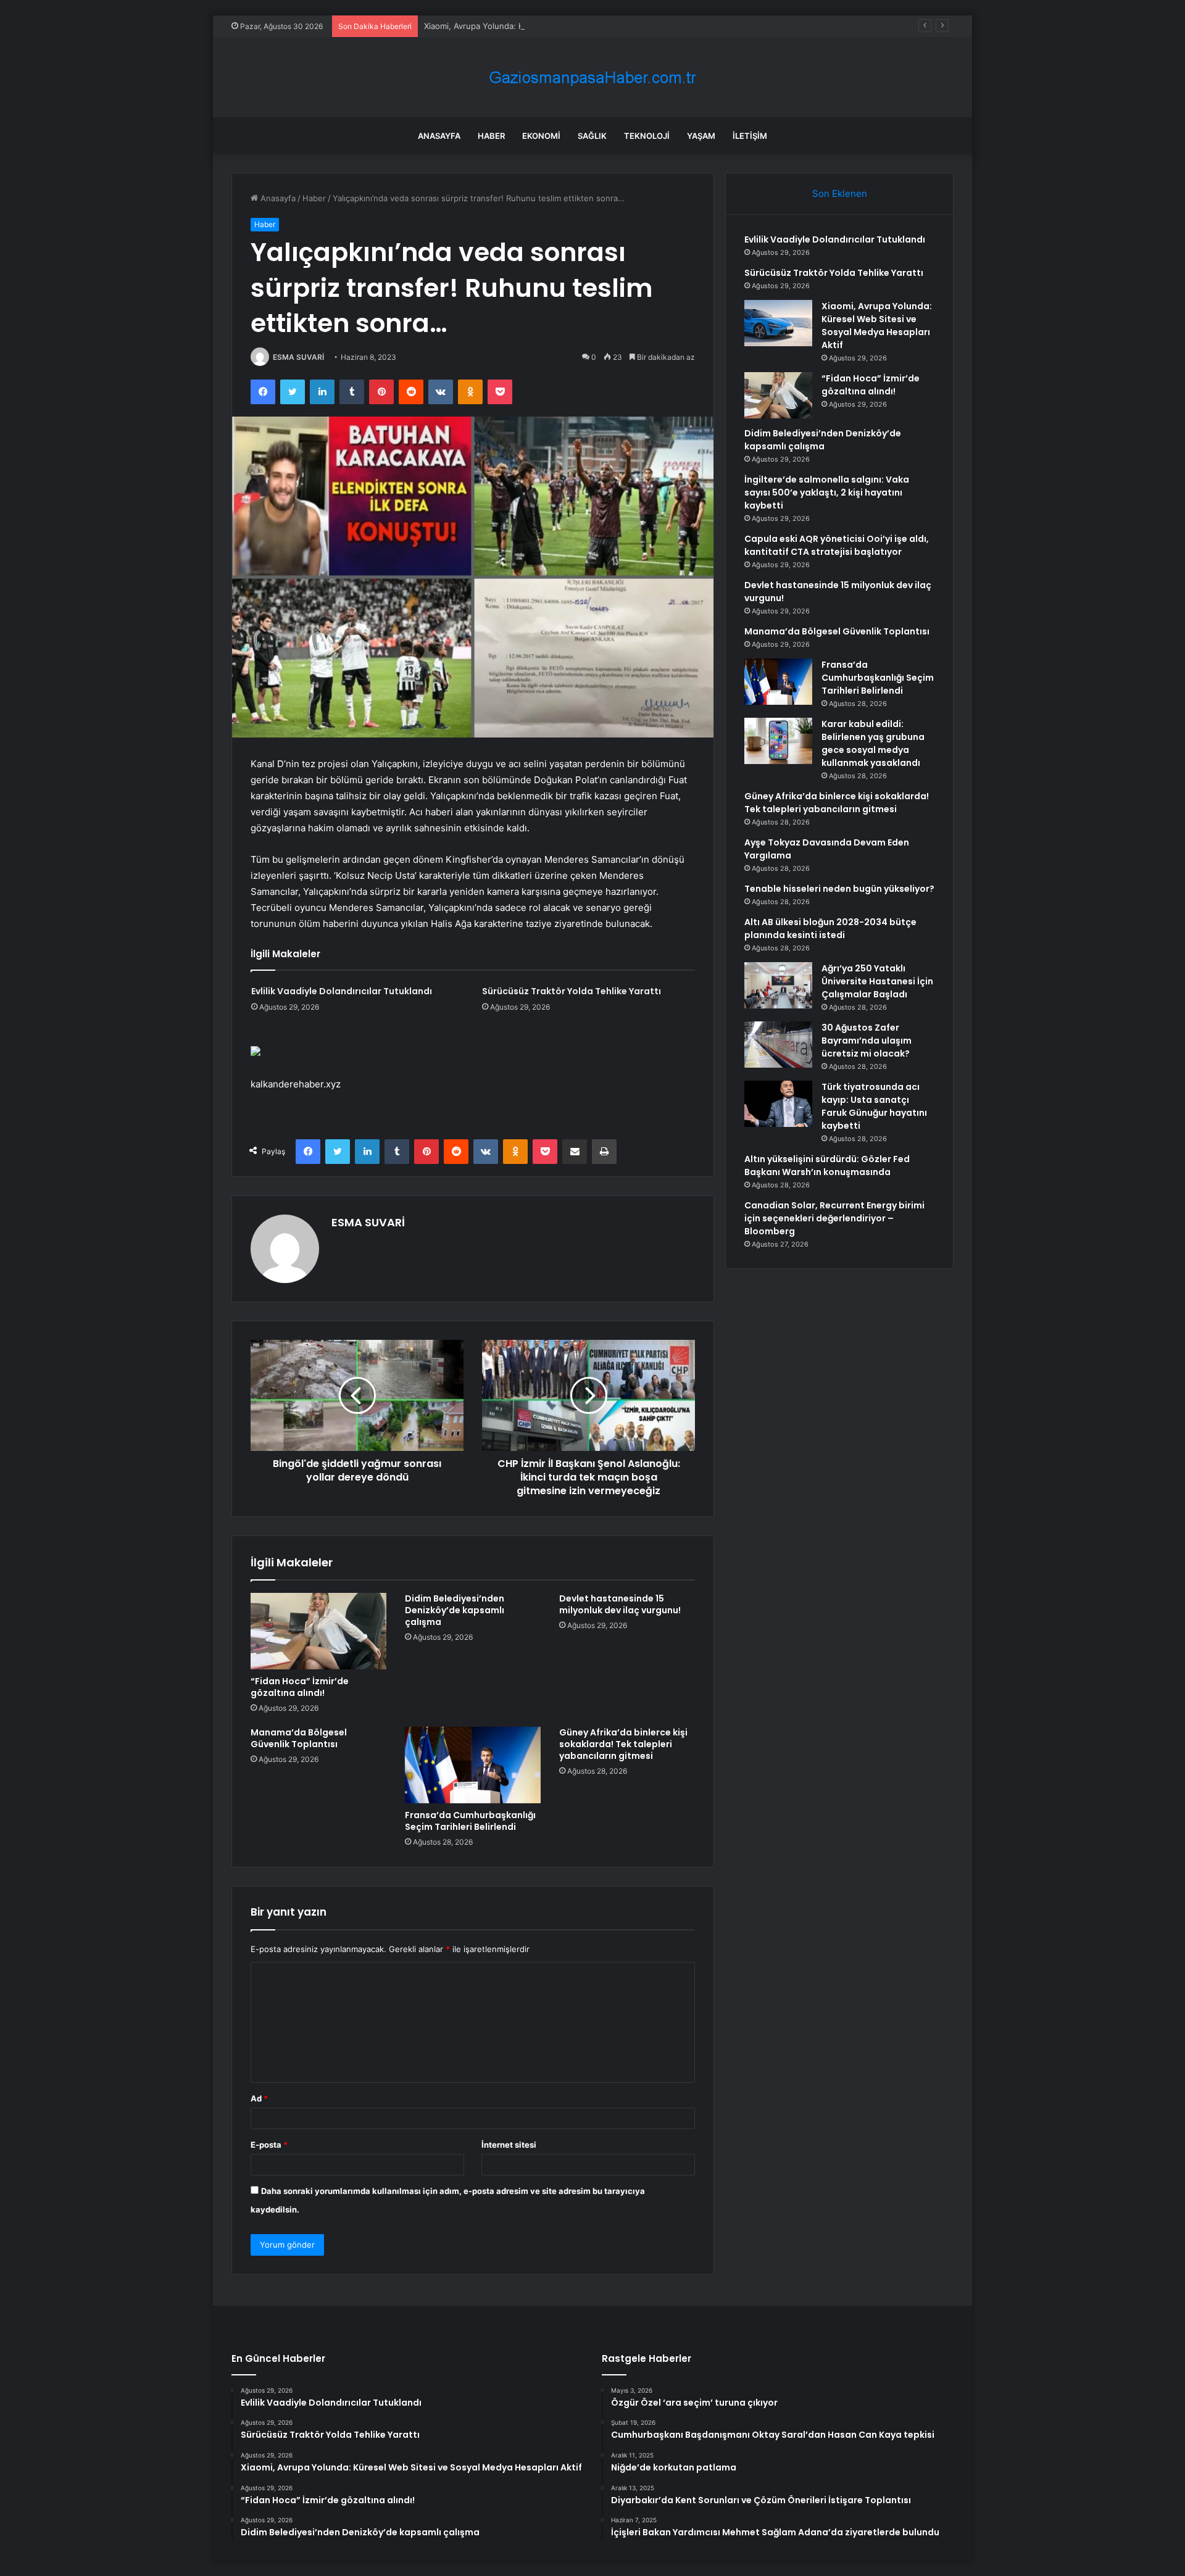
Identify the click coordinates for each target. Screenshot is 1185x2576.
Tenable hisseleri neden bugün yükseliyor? (839, 889)
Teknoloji (647, 136)
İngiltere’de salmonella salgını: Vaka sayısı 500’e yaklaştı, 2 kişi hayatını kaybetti (827, 492)
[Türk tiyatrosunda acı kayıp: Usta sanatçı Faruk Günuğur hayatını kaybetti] (778, 1104)
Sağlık (592, 136)
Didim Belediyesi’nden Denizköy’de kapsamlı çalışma (455, 1610)
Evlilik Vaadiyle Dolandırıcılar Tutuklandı (342, 991)
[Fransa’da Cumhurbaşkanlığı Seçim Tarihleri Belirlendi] (473, 1765)
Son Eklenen (840, 193)
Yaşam (701, 136)
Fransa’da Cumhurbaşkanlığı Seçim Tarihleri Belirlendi (470, 1821)
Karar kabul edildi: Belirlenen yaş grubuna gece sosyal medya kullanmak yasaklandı (873, 743)
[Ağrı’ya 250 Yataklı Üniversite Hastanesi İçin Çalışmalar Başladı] (778, 985)
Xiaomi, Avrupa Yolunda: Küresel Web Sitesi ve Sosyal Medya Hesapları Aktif (570, 26)
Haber (491, 136)
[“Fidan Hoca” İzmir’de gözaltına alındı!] (318, 1631)
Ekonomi (541, 136)
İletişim (750, 136)
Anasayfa (439, 136)
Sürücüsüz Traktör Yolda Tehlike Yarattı (572, 991)
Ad (259, 2098)
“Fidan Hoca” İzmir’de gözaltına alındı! (300, 1687)
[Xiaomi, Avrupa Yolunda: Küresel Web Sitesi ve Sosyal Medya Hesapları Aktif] (778, 323)
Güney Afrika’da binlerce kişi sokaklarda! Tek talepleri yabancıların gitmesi (623, 1744)
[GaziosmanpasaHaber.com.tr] (592, 77)
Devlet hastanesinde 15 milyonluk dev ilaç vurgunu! (620, 1604)
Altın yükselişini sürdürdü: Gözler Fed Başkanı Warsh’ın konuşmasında (827, 1165)
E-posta (269, 2145)
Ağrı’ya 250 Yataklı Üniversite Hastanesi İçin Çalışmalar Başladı (877, 981)
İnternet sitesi (509, 2145)
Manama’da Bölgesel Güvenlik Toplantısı (299, 1738)
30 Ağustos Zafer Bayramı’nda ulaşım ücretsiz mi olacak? (867, 1041)
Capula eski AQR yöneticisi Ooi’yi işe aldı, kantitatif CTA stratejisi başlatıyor (837, 545)
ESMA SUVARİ (298, 357)
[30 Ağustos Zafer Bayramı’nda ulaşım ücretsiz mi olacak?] (778, 1045)
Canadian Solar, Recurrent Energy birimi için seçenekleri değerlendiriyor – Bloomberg (834, 1218)
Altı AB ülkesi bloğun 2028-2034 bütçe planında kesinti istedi (830, 929)
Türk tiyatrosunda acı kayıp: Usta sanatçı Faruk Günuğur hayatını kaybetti (874, 1106)
